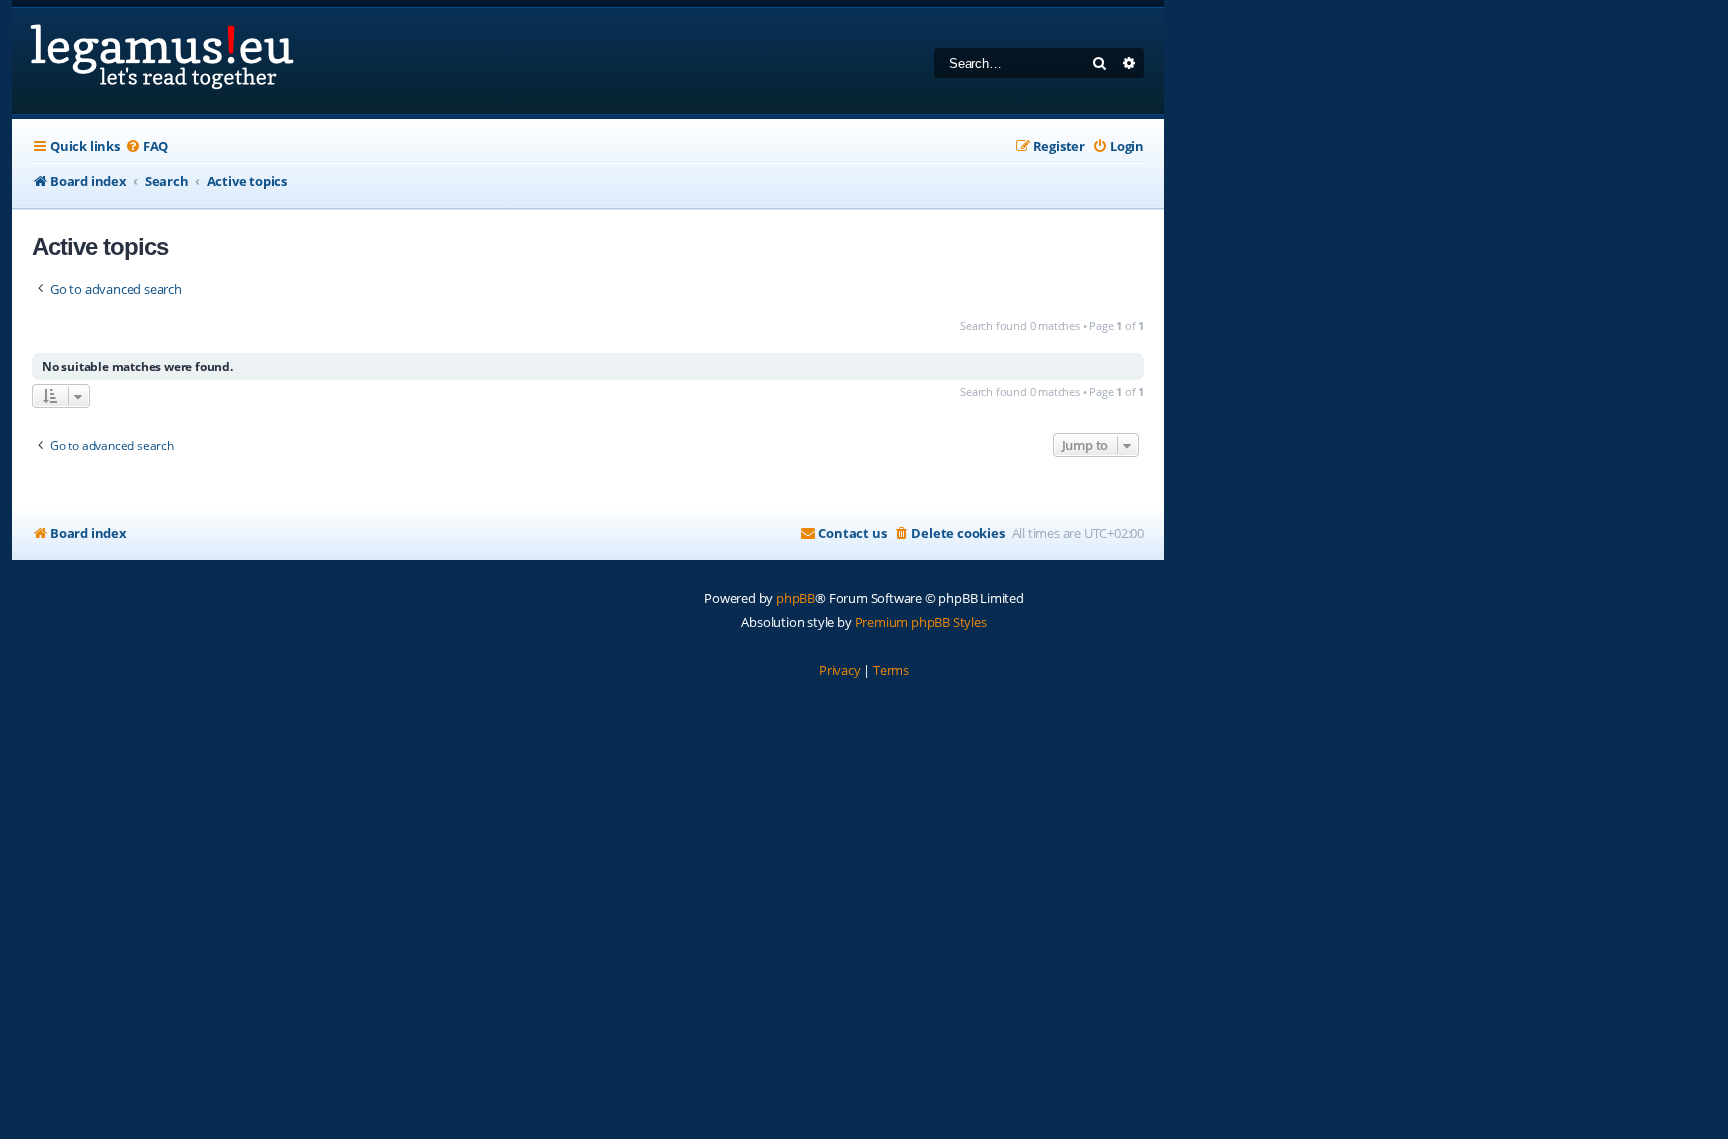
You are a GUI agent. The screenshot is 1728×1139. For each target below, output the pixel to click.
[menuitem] (146, 146)
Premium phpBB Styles (921, 622)
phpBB (795, 598)
